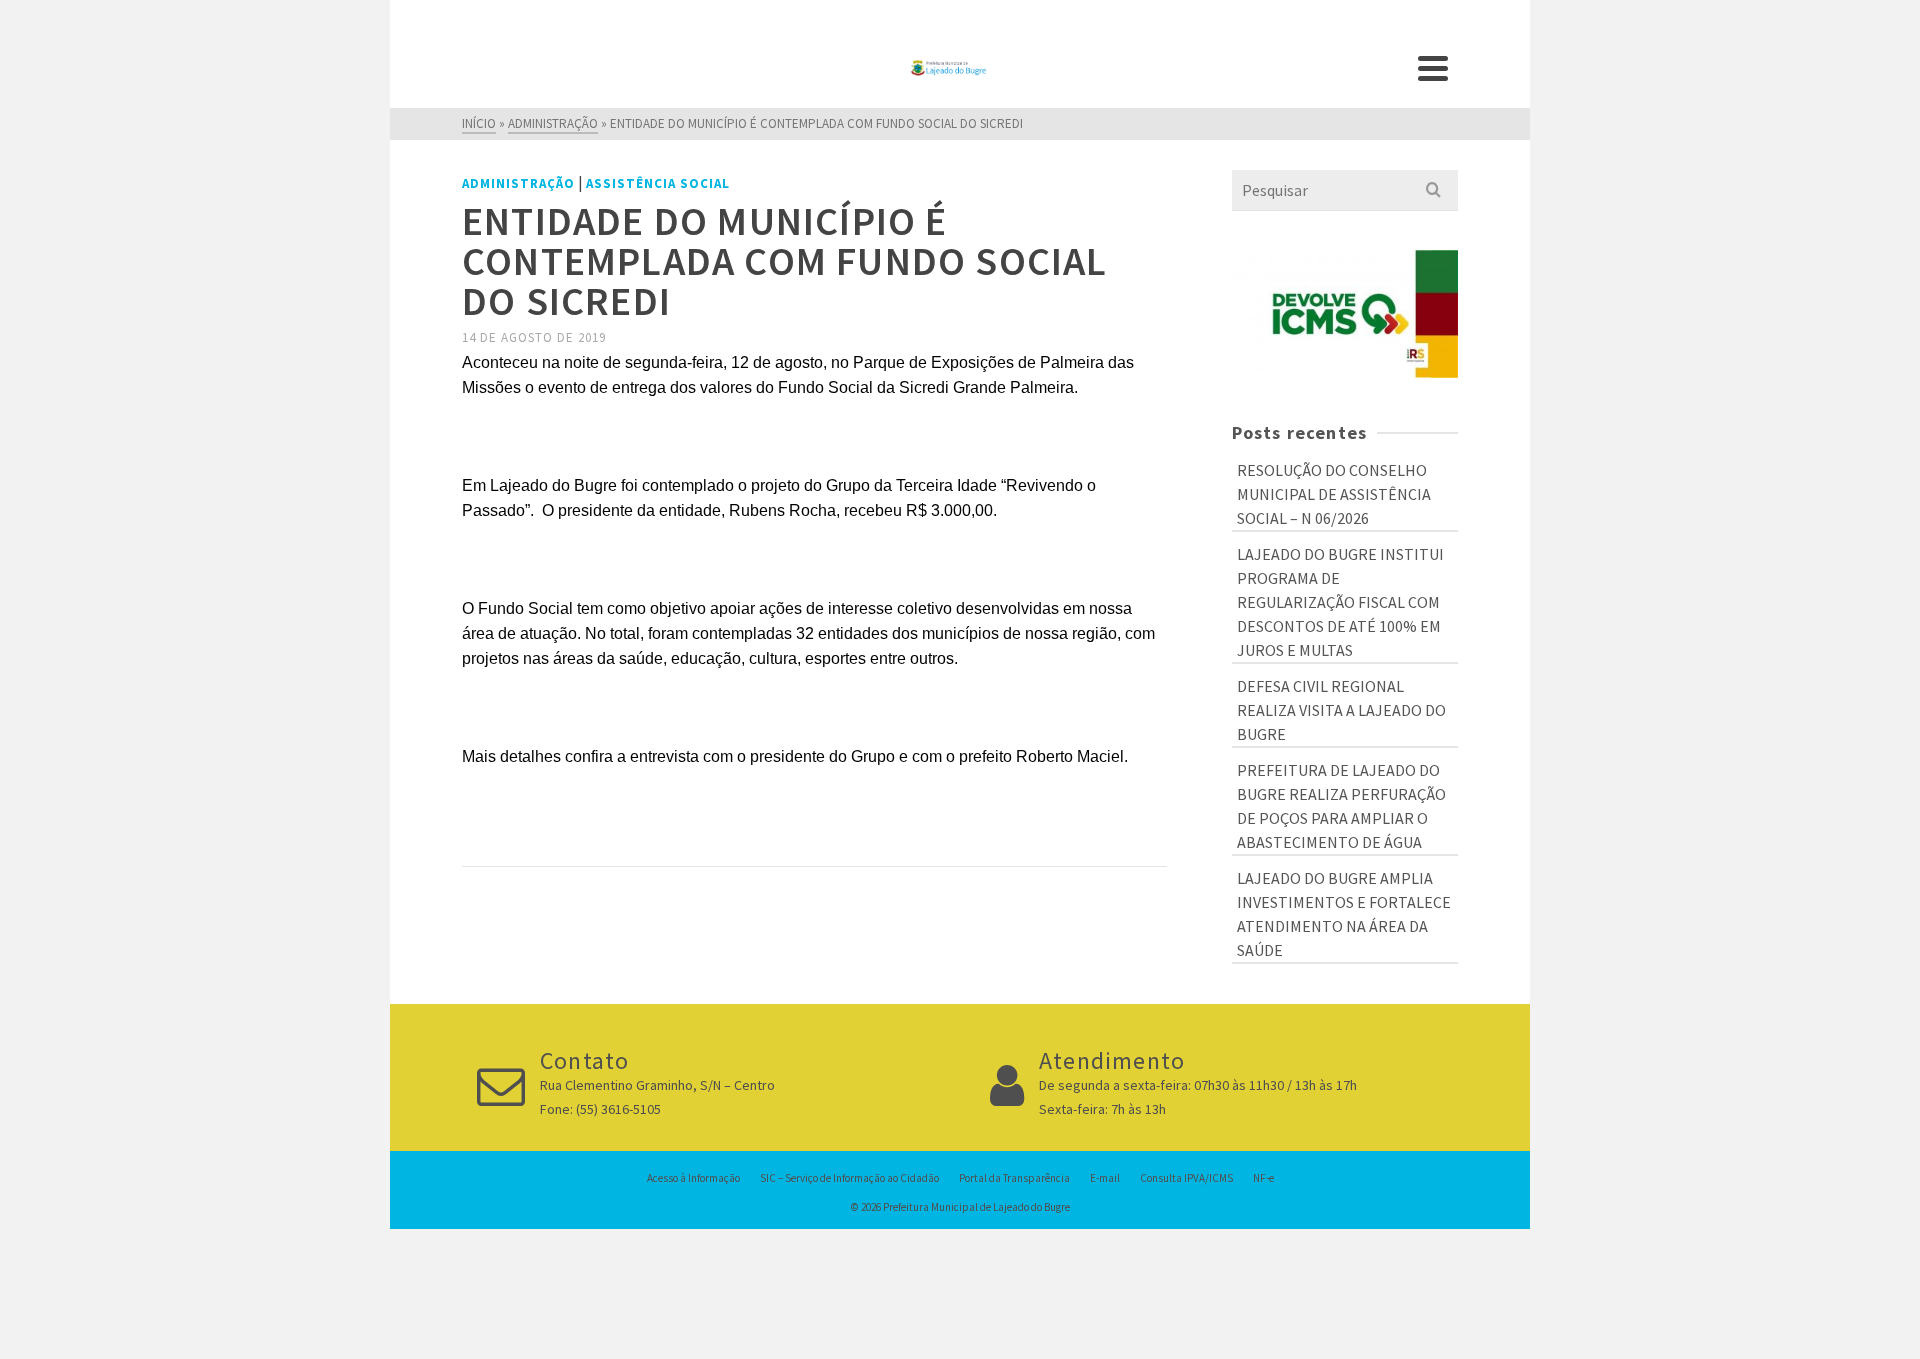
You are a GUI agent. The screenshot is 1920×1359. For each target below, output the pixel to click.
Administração (518, 183)
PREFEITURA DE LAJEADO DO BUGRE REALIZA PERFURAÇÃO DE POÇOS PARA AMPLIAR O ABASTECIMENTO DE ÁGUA (1341, 806)
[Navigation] (1433, 68)
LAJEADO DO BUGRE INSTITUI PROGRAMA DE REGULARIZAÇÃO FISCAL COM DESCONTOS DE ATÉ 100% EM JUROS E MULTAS (1340, 602)
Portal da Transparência (1014, 1178)
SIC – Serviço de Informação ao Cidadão (849, 1178)
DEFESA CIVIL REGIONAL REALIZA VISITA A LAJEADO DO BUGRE (1341, 710)
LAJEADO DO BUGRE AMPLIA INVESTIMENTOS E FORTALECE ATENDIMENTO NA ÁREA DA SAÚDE (1344, 914)
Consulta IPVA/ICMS (1186, 1178)
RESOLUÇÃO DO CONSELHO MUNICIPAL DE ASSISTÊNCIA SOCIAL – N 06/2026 (1334, 494)
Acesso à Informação (693, 1178)
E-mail (1105, 1178)
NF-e (1263, 1178)
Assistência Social (658, 183)
